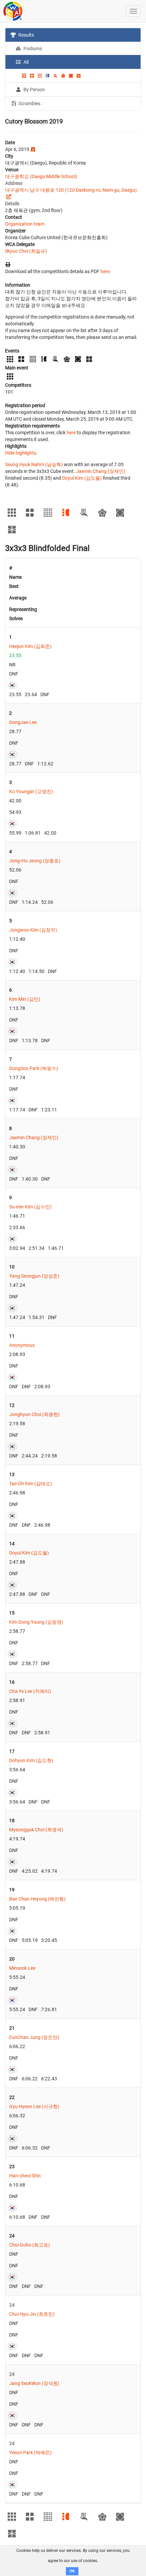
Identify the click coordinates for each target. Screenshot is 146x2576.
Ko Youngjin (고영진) (31, 791)
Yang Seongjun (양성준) (34, 1276)
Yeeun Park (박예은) (30, 2453)
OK (72, 2571)
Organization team (25, 224)
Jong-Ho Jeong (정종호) (35, 861)
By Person (34, 90)
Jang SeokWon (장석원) (34, 2383)
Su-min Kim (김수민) (30, 1207)
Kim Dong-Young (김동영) (36, 1622)
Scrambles (29, 103)
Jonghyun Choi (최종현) (34, 1414)
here (105, 271)
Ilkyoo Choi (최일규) (26, 251)
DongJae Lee (23, 722)
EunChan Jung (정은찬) (34, 2037)
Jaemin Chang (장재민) (101, 471)
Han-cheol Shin (25, 2176)
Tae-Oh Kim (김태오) (31, 1484)
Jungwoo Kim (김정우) (33, 930)
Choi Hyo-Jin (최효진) (32, 2314)
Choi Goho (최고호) (30, 2245)
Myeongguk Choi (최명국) (36, 1830)
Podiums (32, 49)
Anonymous (22, 1345)
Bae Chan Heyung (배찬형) (37, 1899)
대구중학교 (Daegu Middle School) (41, 176)
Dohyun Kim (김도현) (31, 1760)
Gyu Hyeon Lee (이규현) (34, 2106)
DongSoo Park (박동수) (34, 1068)
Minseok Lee (22, 1968)
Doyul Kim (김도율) (82, 478)
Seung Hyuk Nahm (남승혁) (34, 464)
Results (26, 35)
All (25, 62)
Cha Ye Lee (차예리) (30, 1691)
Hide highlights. (21, 453)
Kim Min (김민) (25, 999)
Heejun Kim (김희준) (30, 646)
